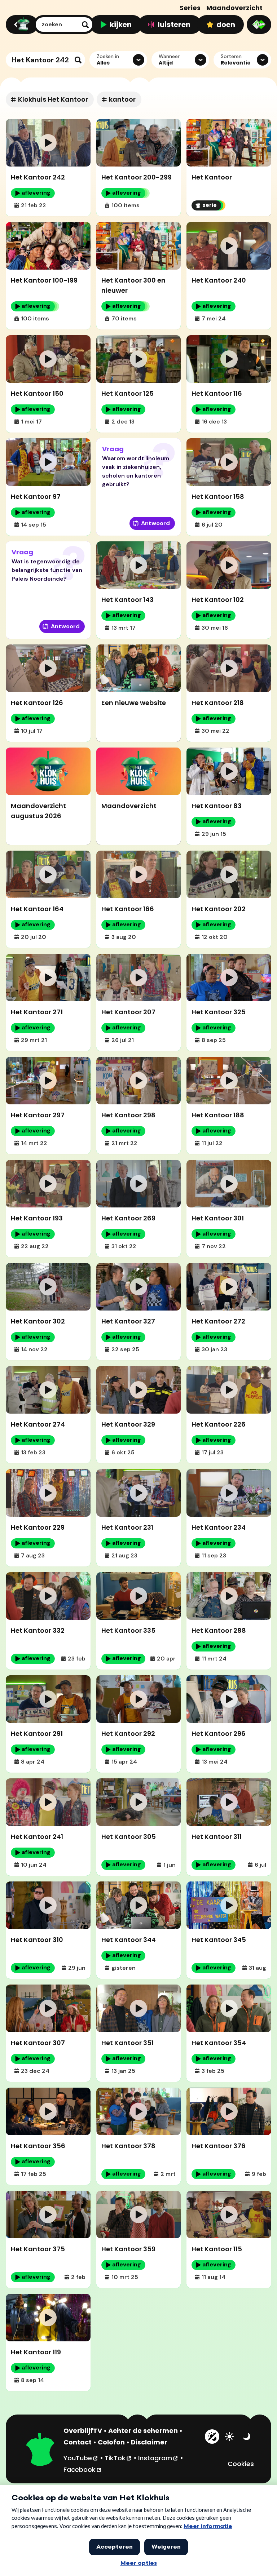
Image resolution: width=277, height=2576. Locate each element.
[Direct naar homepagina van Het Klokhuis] (40, 2450)
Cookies (241, 2464)
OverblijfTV (83, 2431)
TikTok (118, 2458)
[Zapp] (259, 25)
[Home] (21, 25)
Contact (78, 2442)
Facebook (83, 2469)
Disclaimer (149, 2442)
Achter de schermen (143, 2431)
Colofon (111, 2442)
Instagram (158, 2458)
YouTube (81, 2458)
